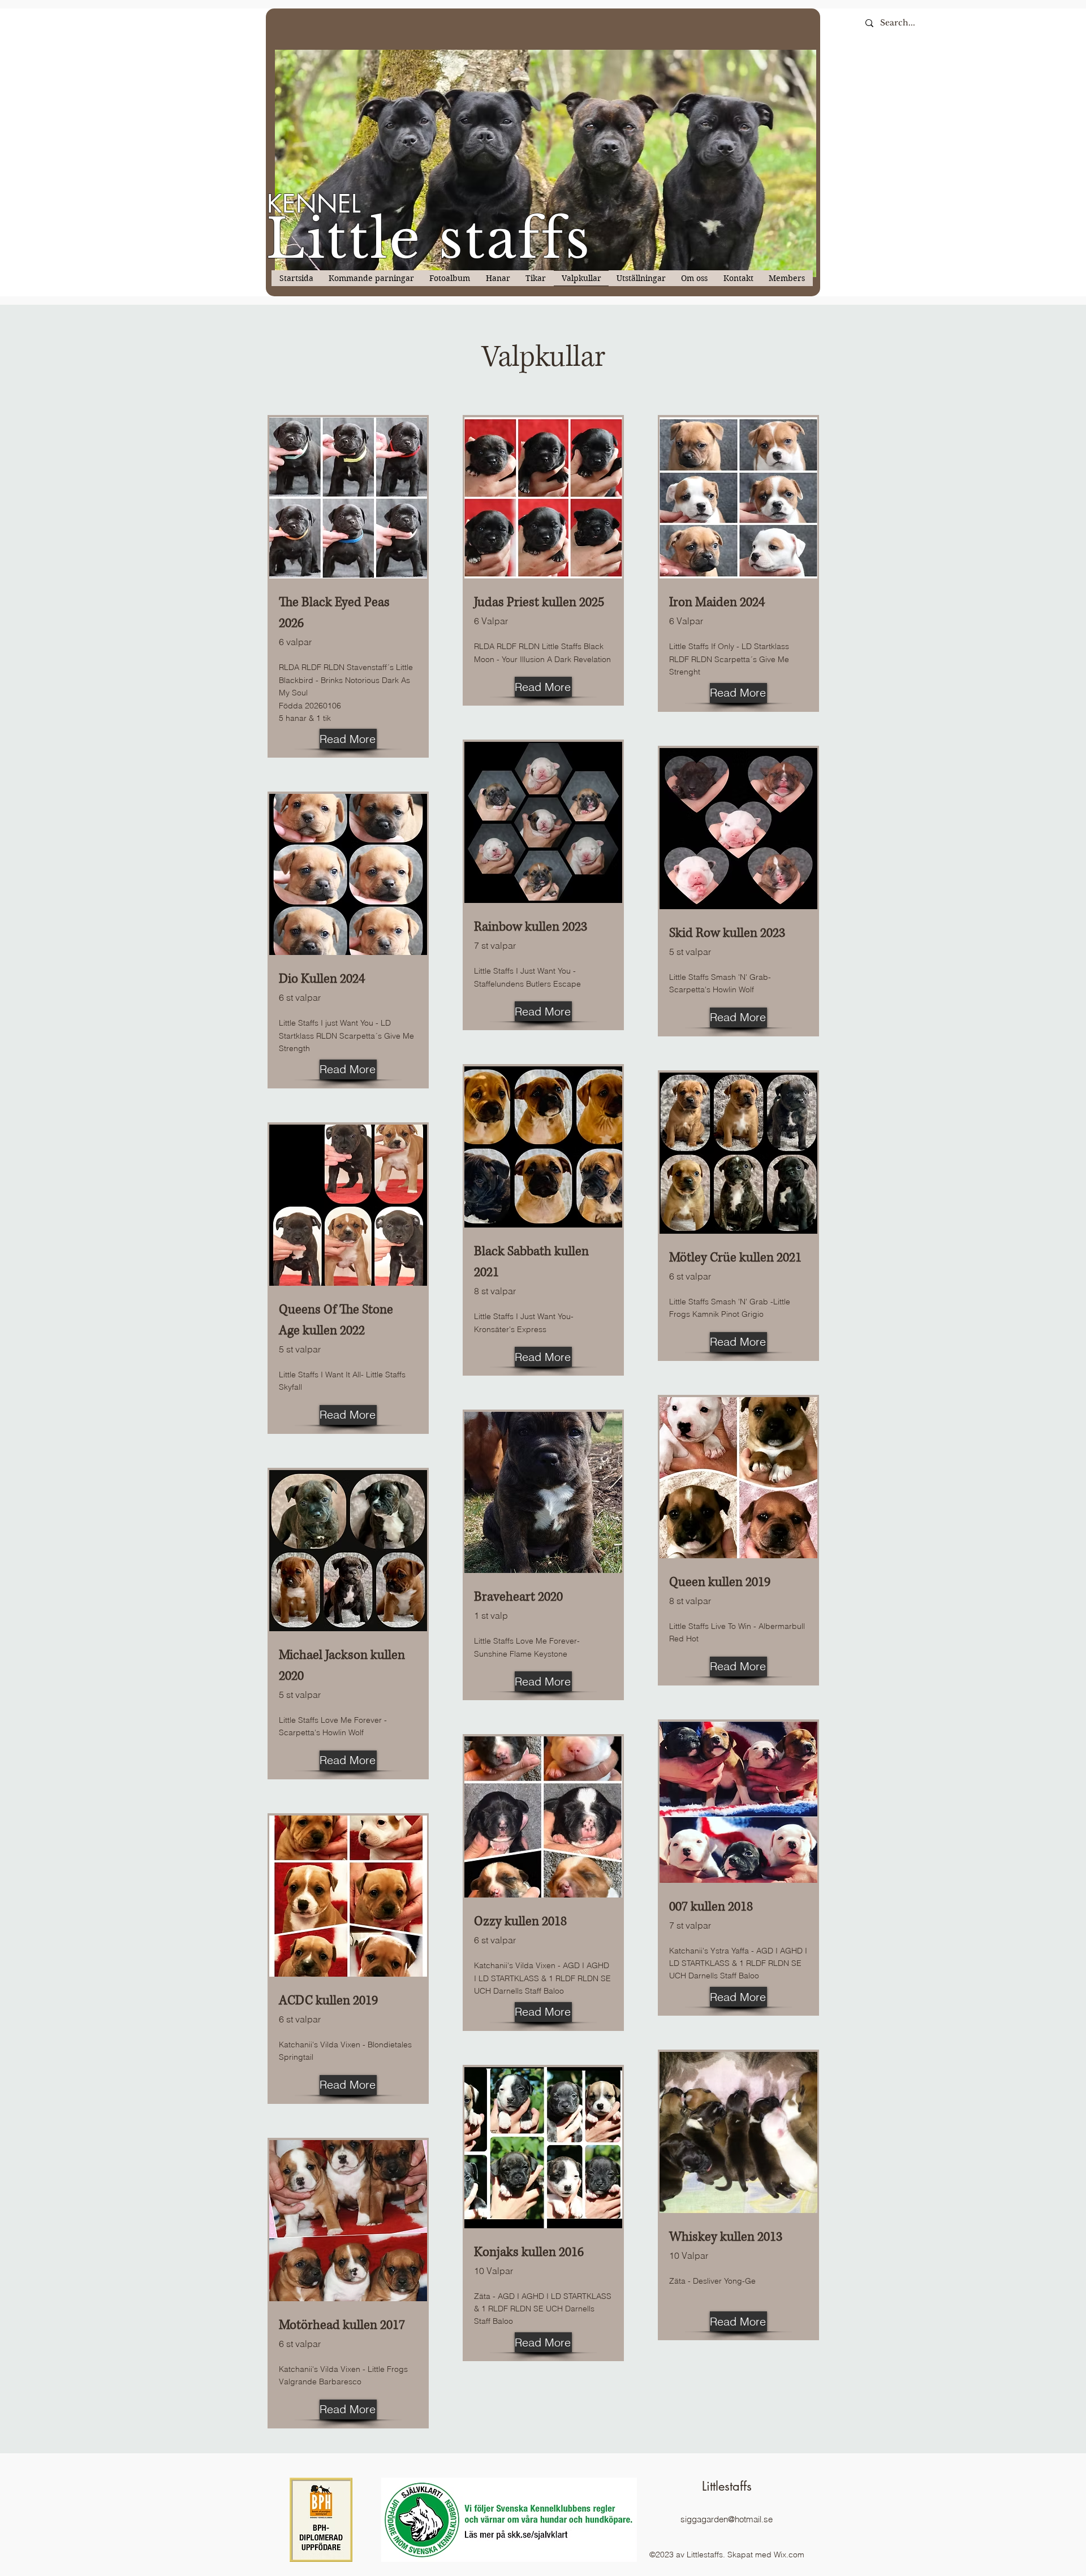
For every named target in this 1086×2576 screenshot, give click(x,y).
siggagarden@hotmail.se (727, 2519)
